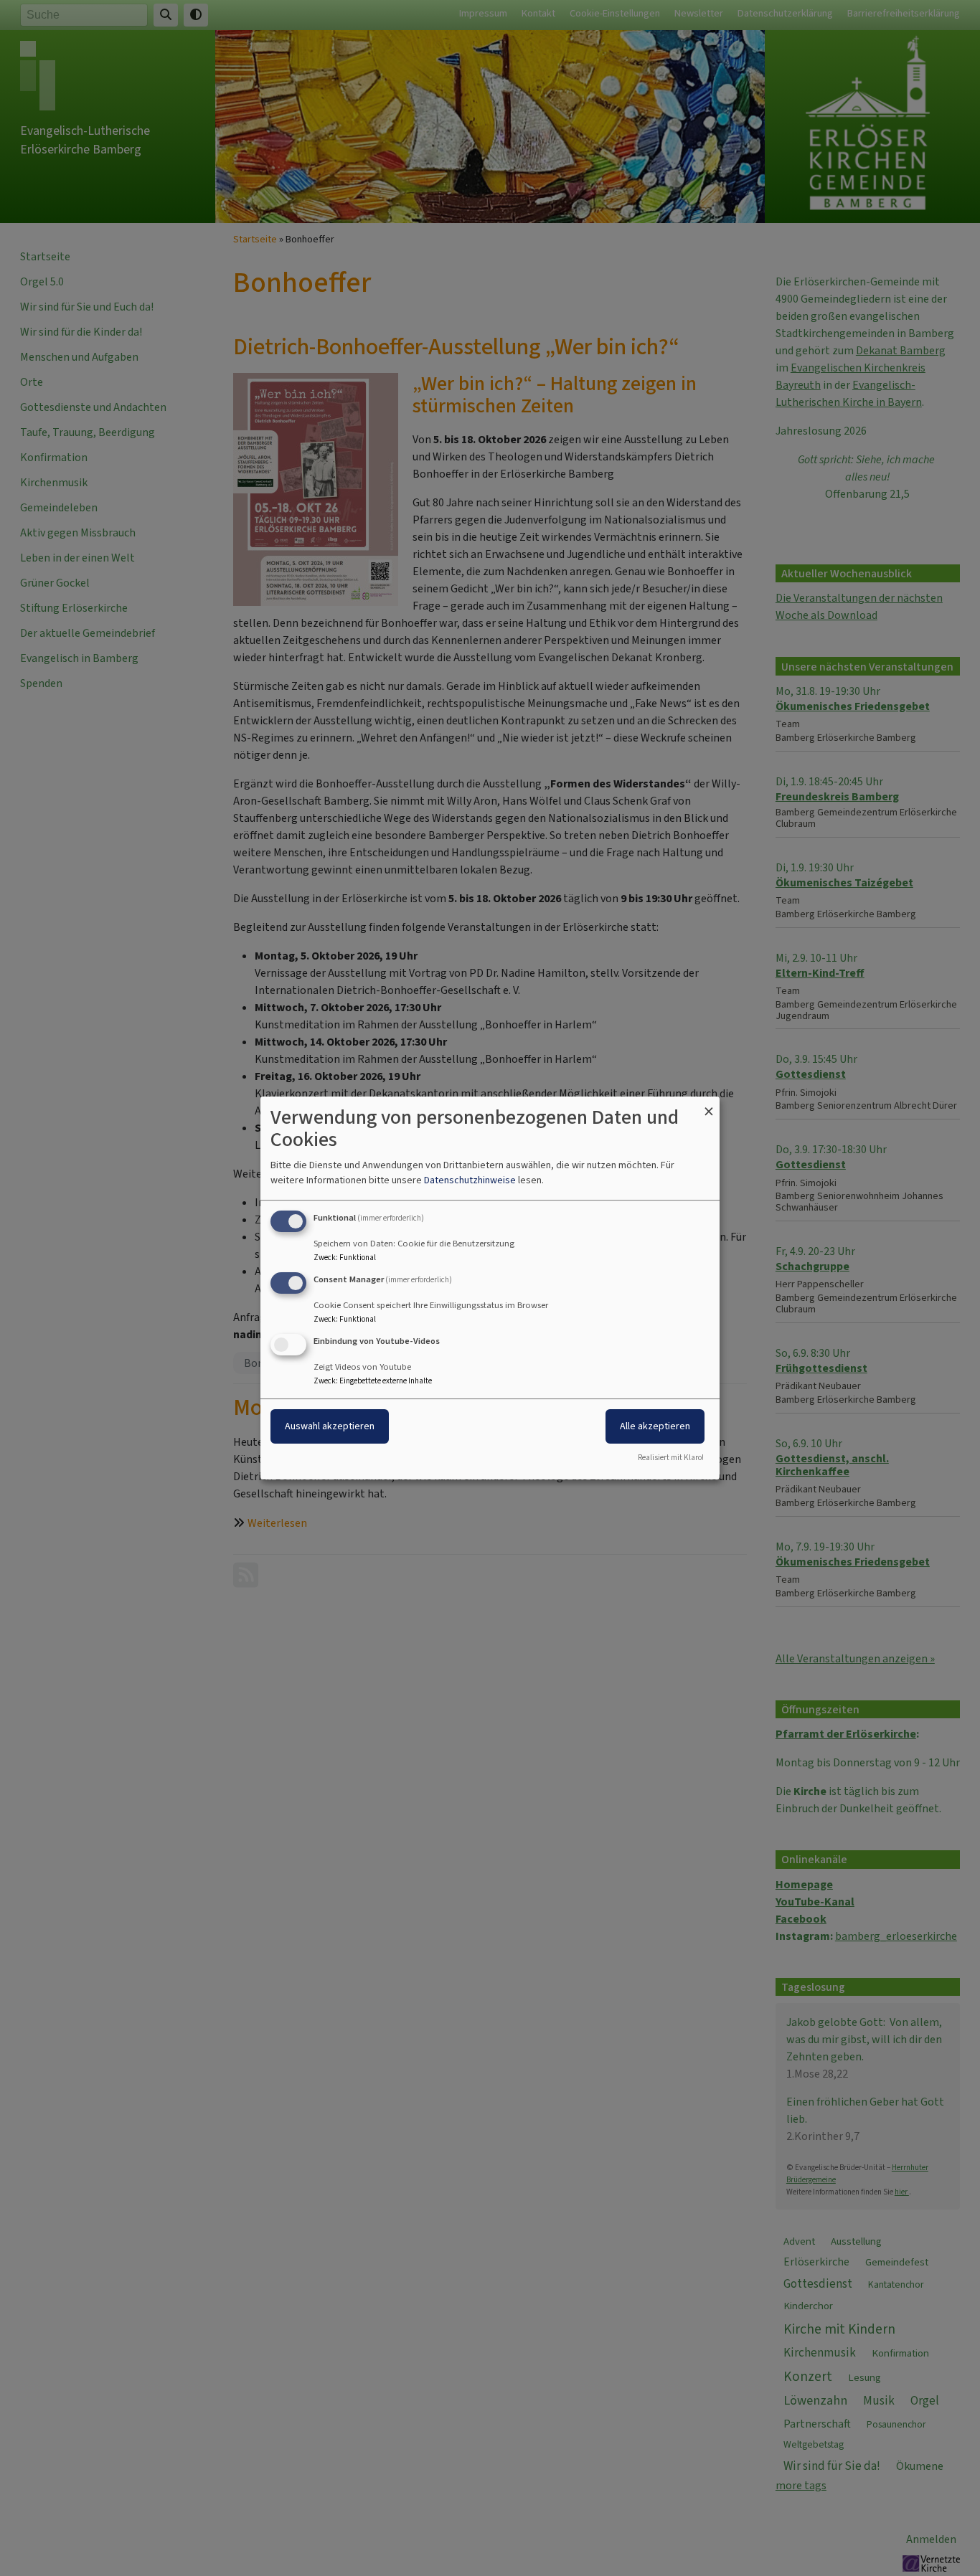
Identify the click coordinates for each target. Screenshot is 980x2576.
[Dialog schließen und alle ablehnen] (709, 1105)
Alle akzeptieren (655, 1426)
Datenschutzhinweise (470, 1180)
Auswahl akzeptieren (330, 1426)
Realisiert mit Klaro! (671, 1458)
